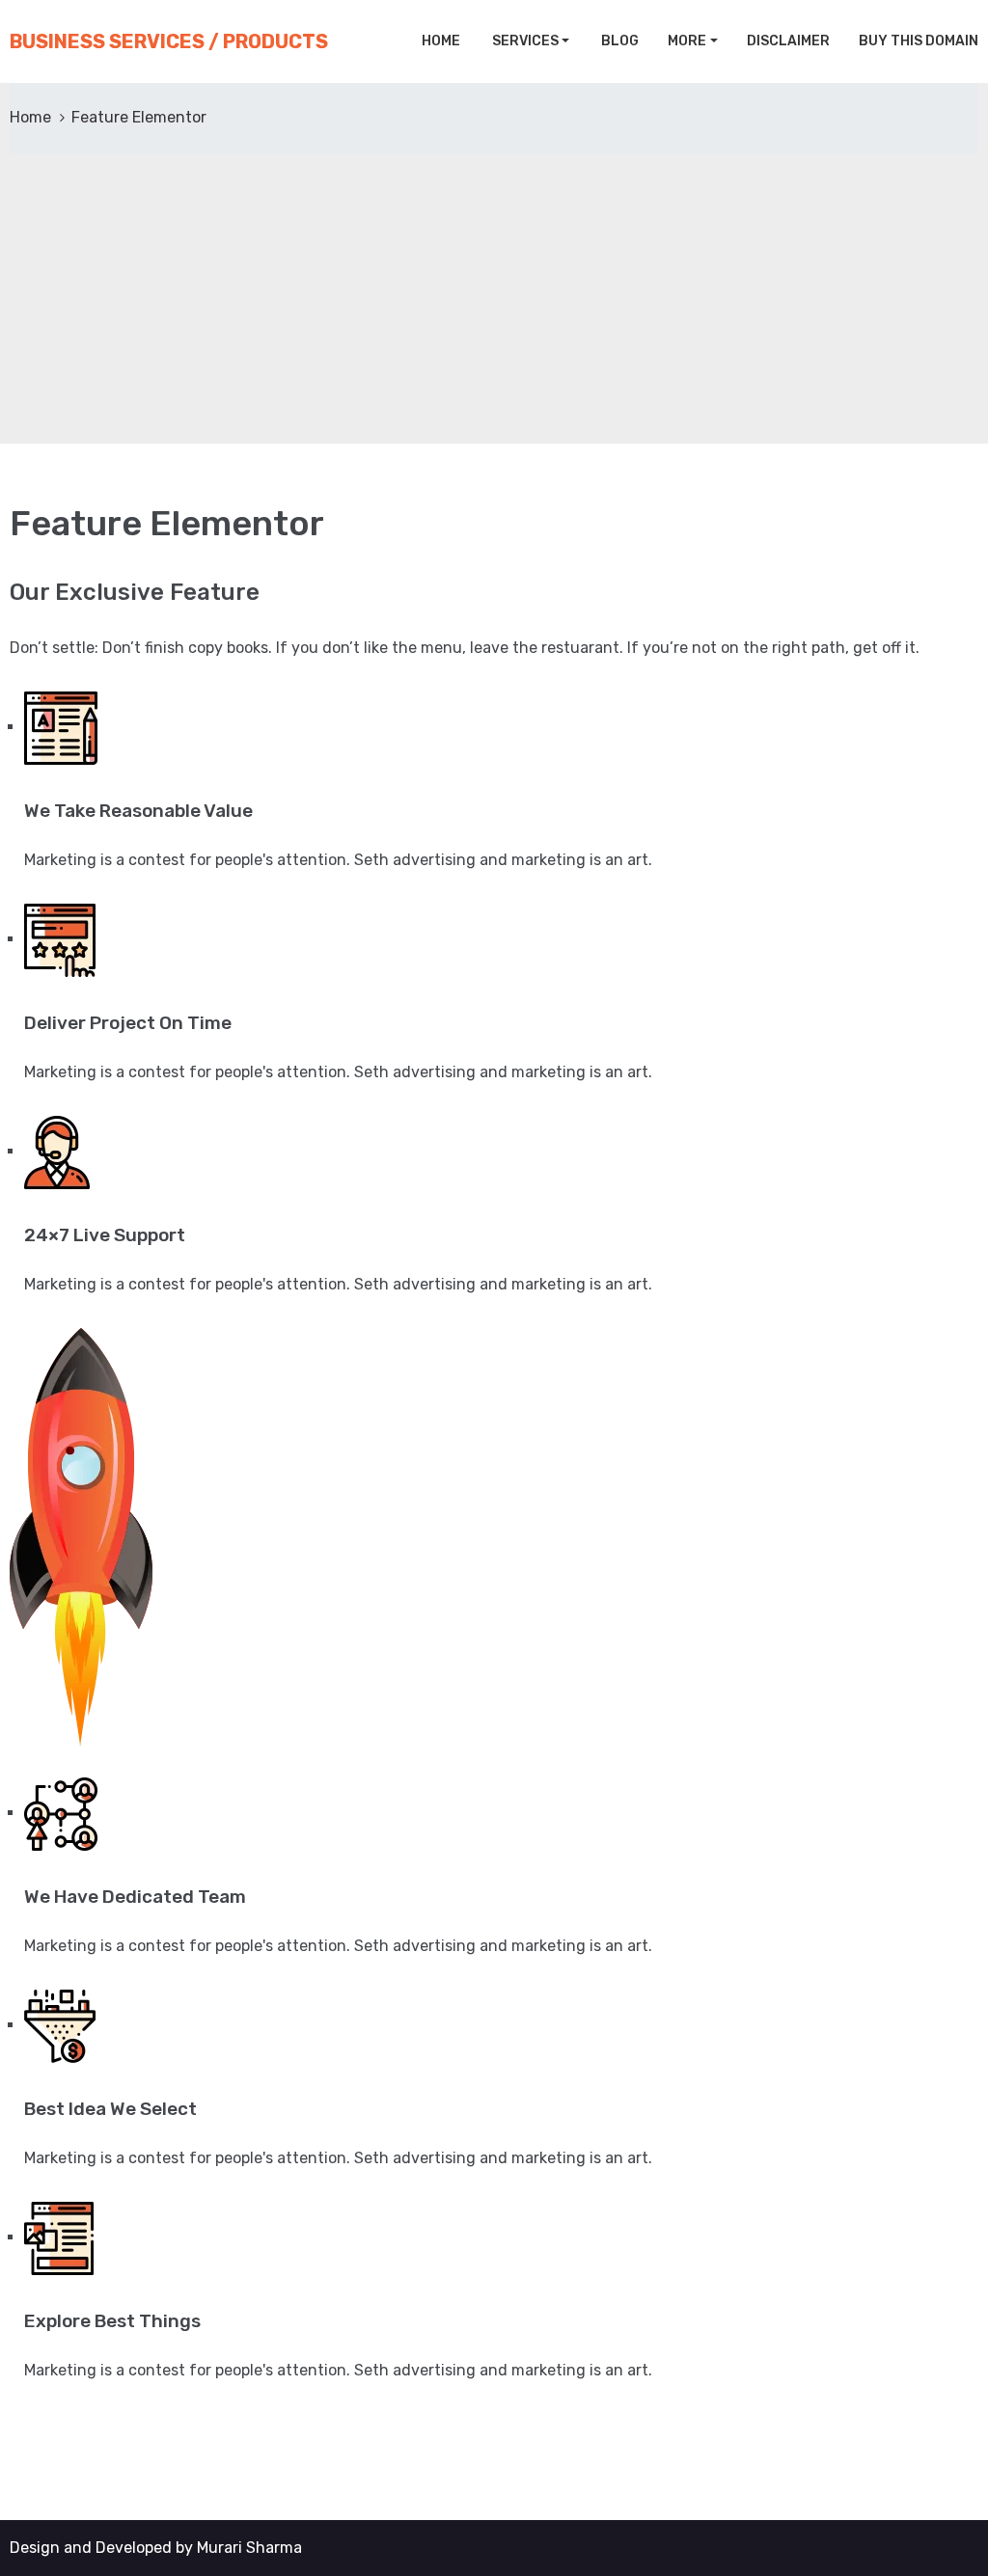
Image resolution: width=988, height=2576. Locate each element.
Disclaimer (788, 41)
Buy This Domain (919, 41)
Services (524, 41)
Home (439, 41)
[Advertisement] (494, 299)
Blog (618, 41)
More (687, 41)
